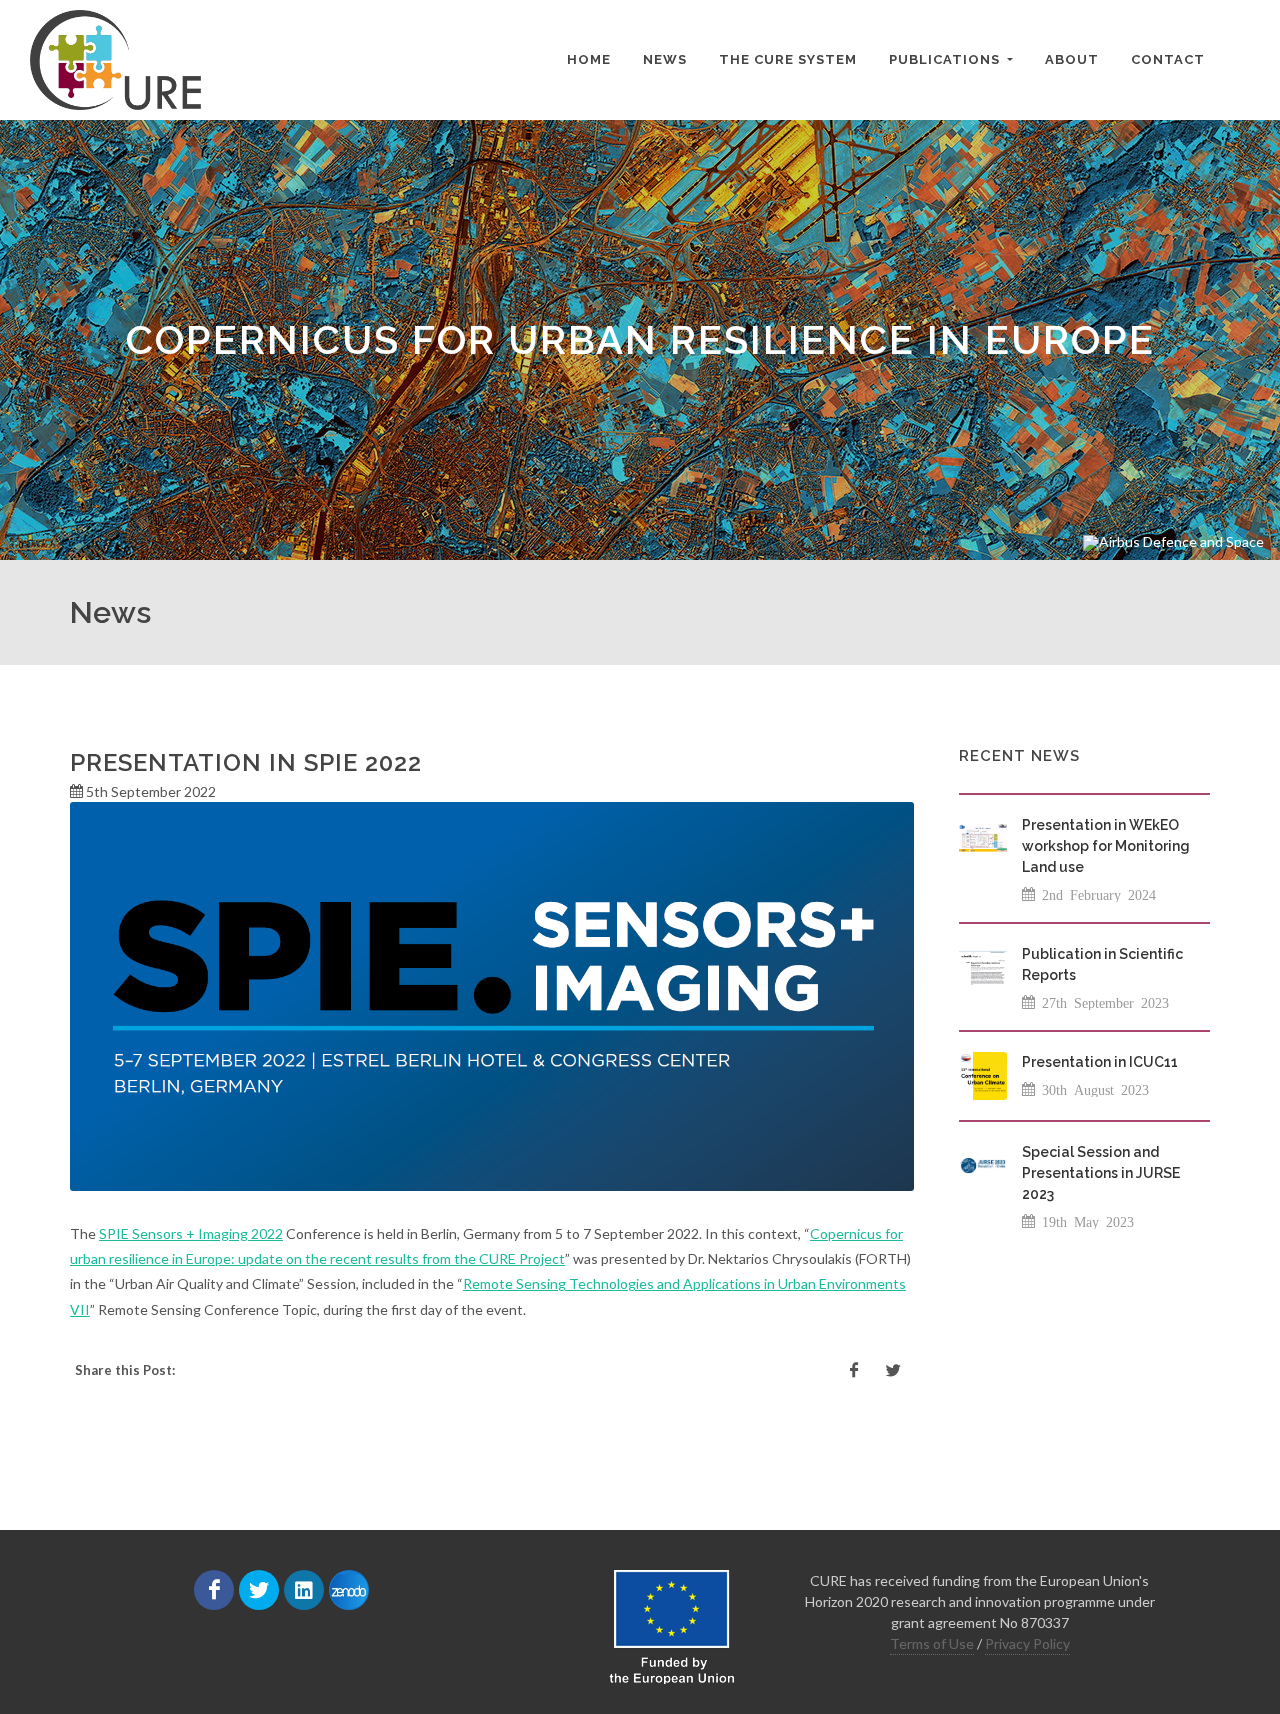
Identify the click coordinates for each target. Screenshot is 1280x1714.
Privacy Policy (1027, 1643)
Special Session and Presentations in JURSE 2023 (1101, 1173)
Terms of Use (932, 1643)
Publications (946, 59)
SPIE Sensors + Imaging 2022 (191, 1233)
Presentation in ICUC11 (1100, 1062)
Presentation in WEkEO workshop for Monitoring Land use (1106, 846)
